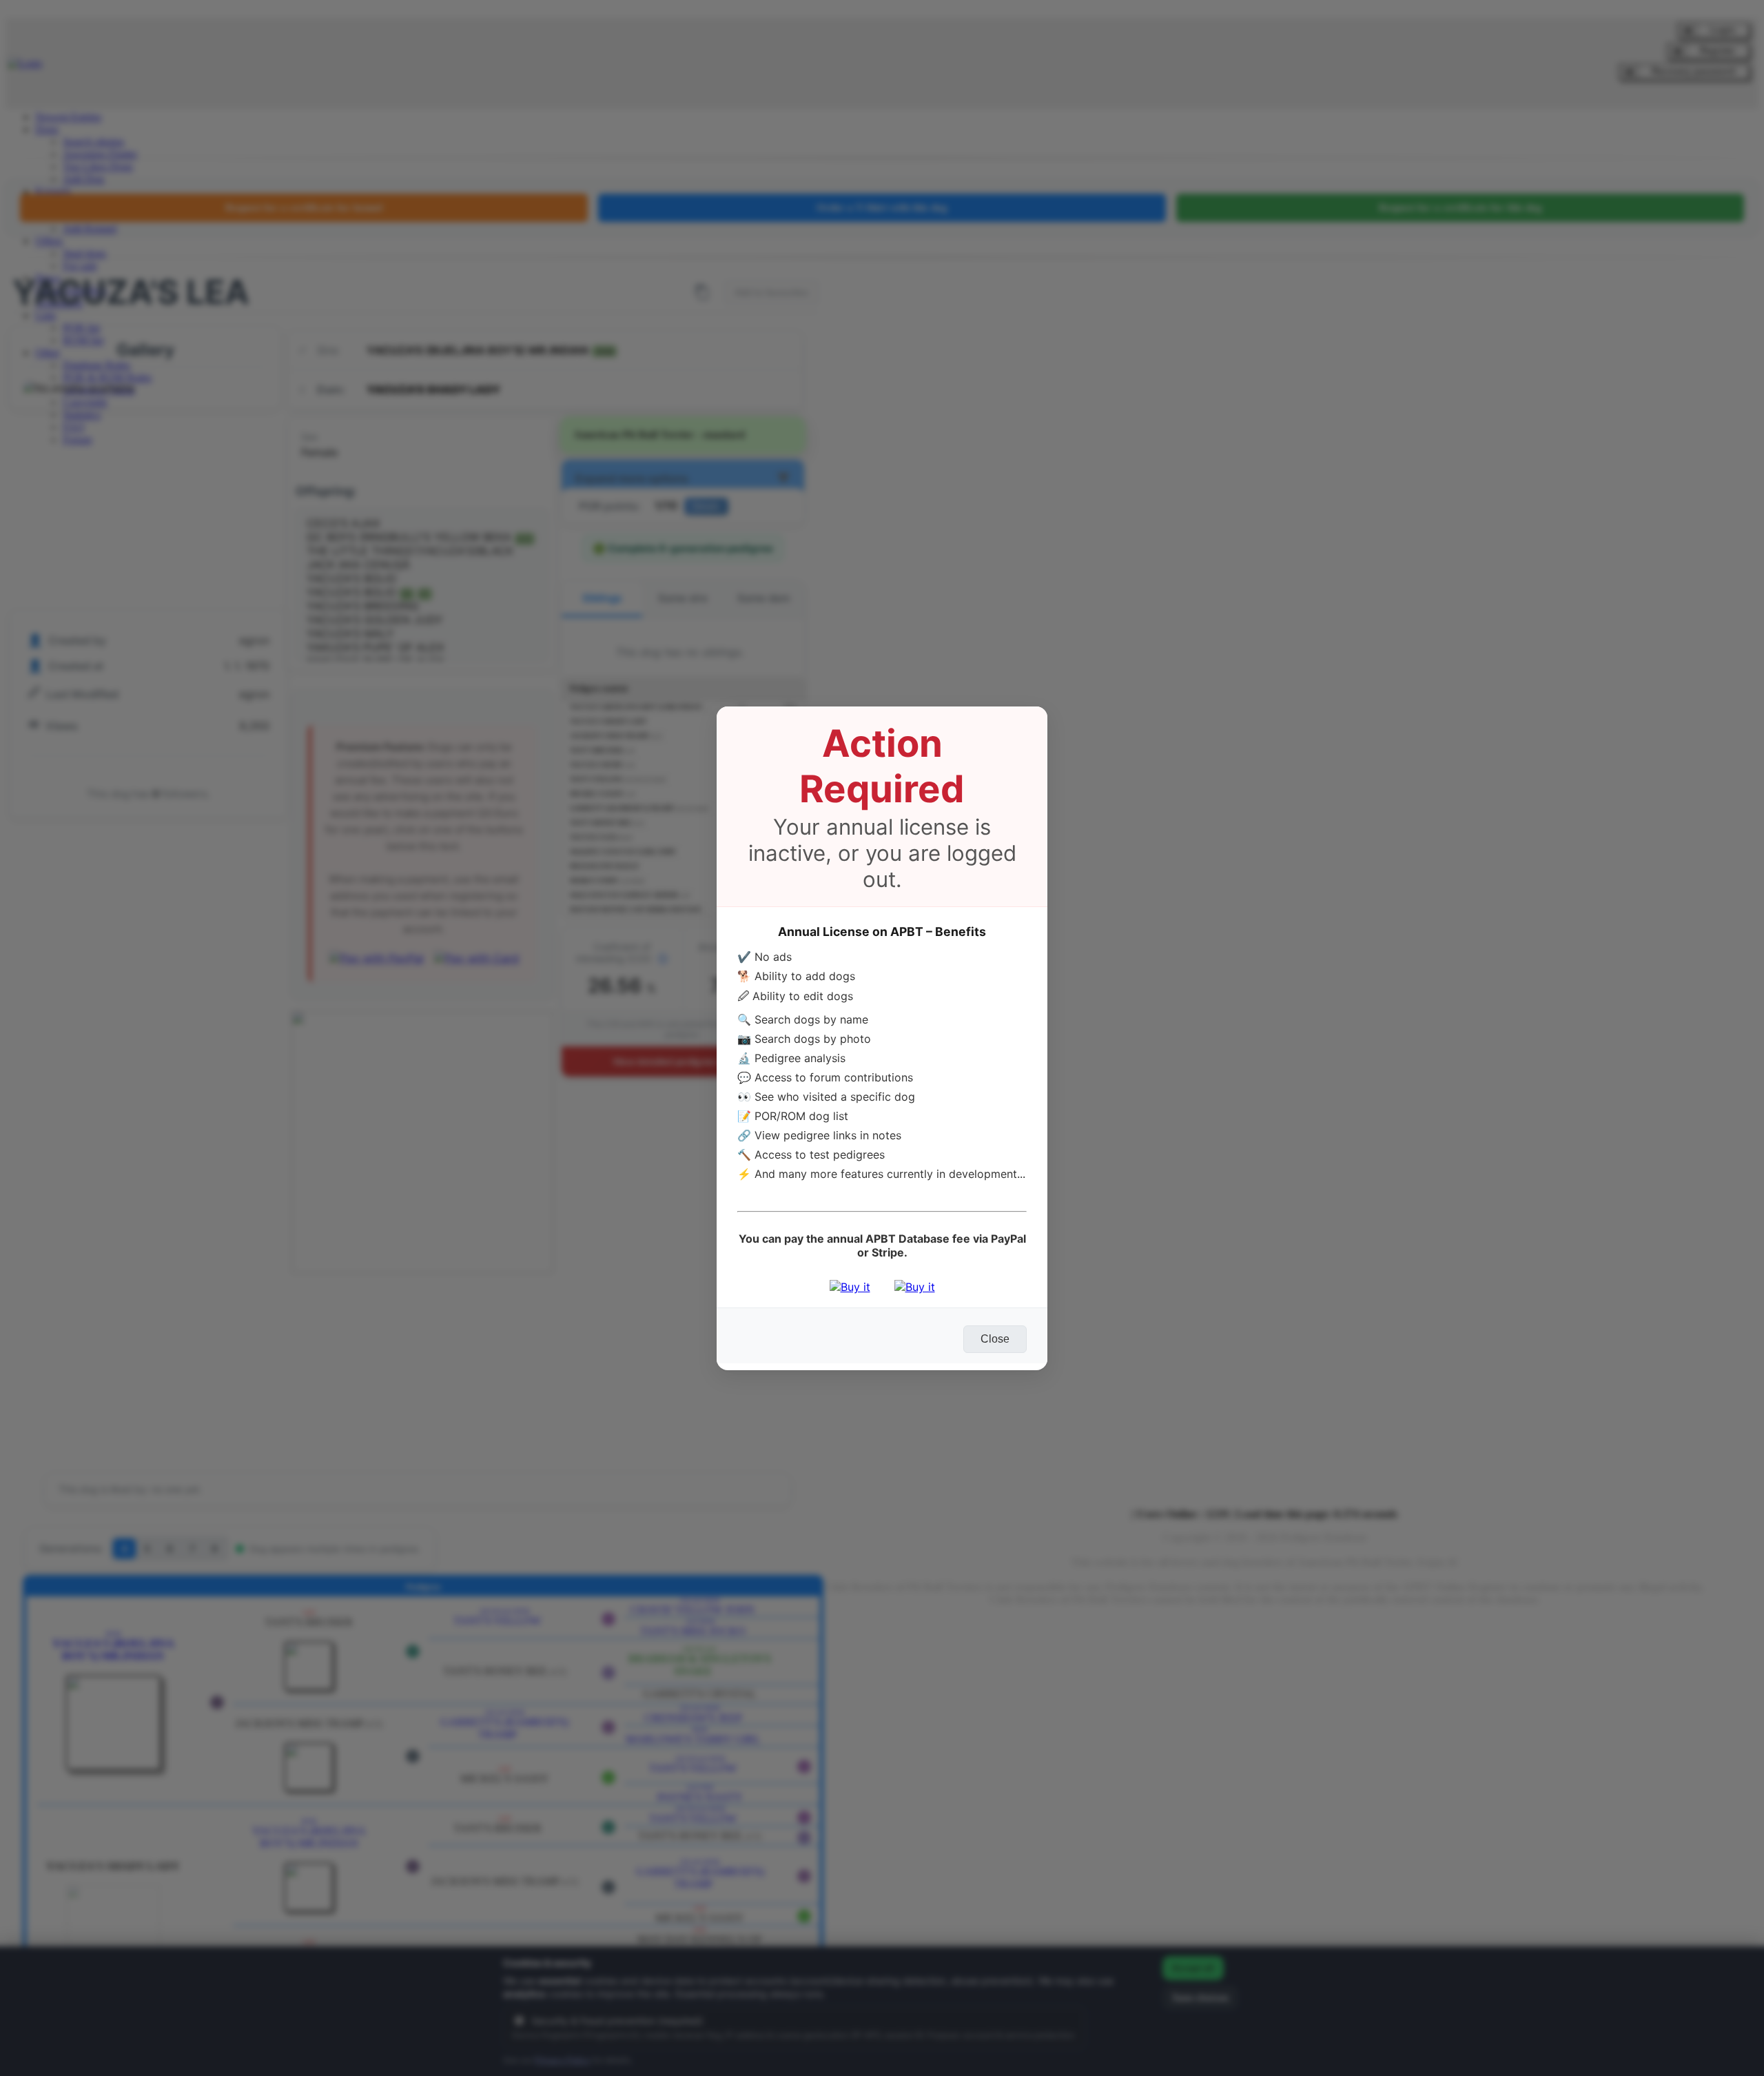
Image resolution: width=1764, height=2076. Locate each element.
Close (995, 1339)
